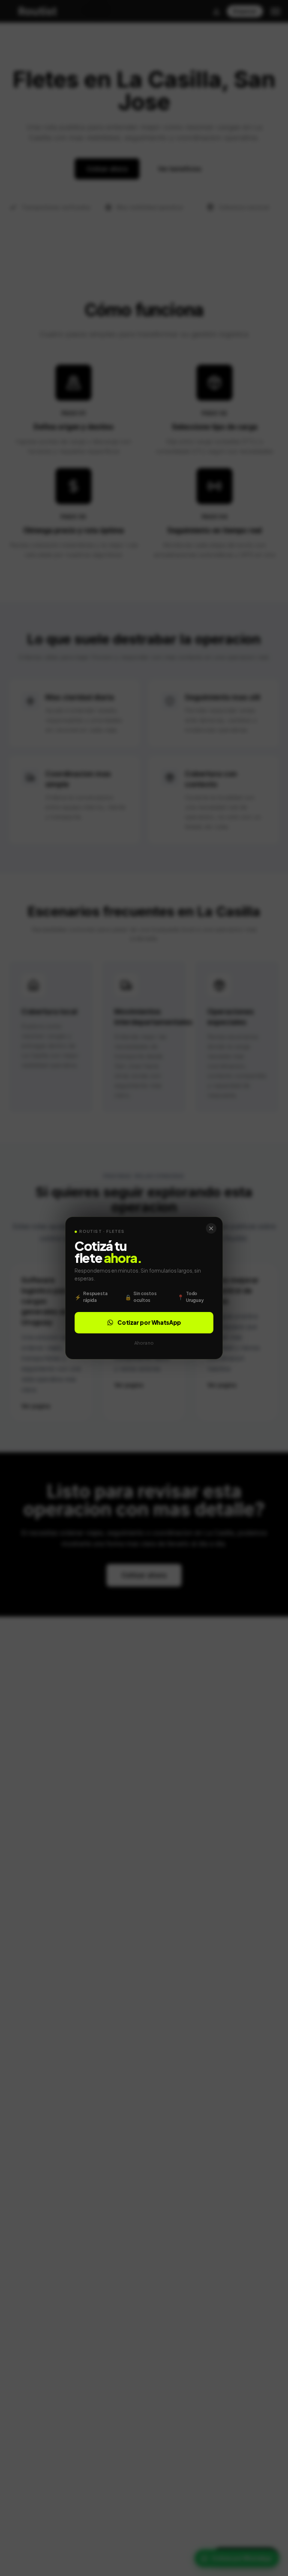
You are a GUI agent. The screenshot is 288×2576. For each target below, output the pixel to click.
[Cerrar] (211, 1228)
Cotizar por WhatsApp (149, 1322)
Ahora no (144, 1343)
